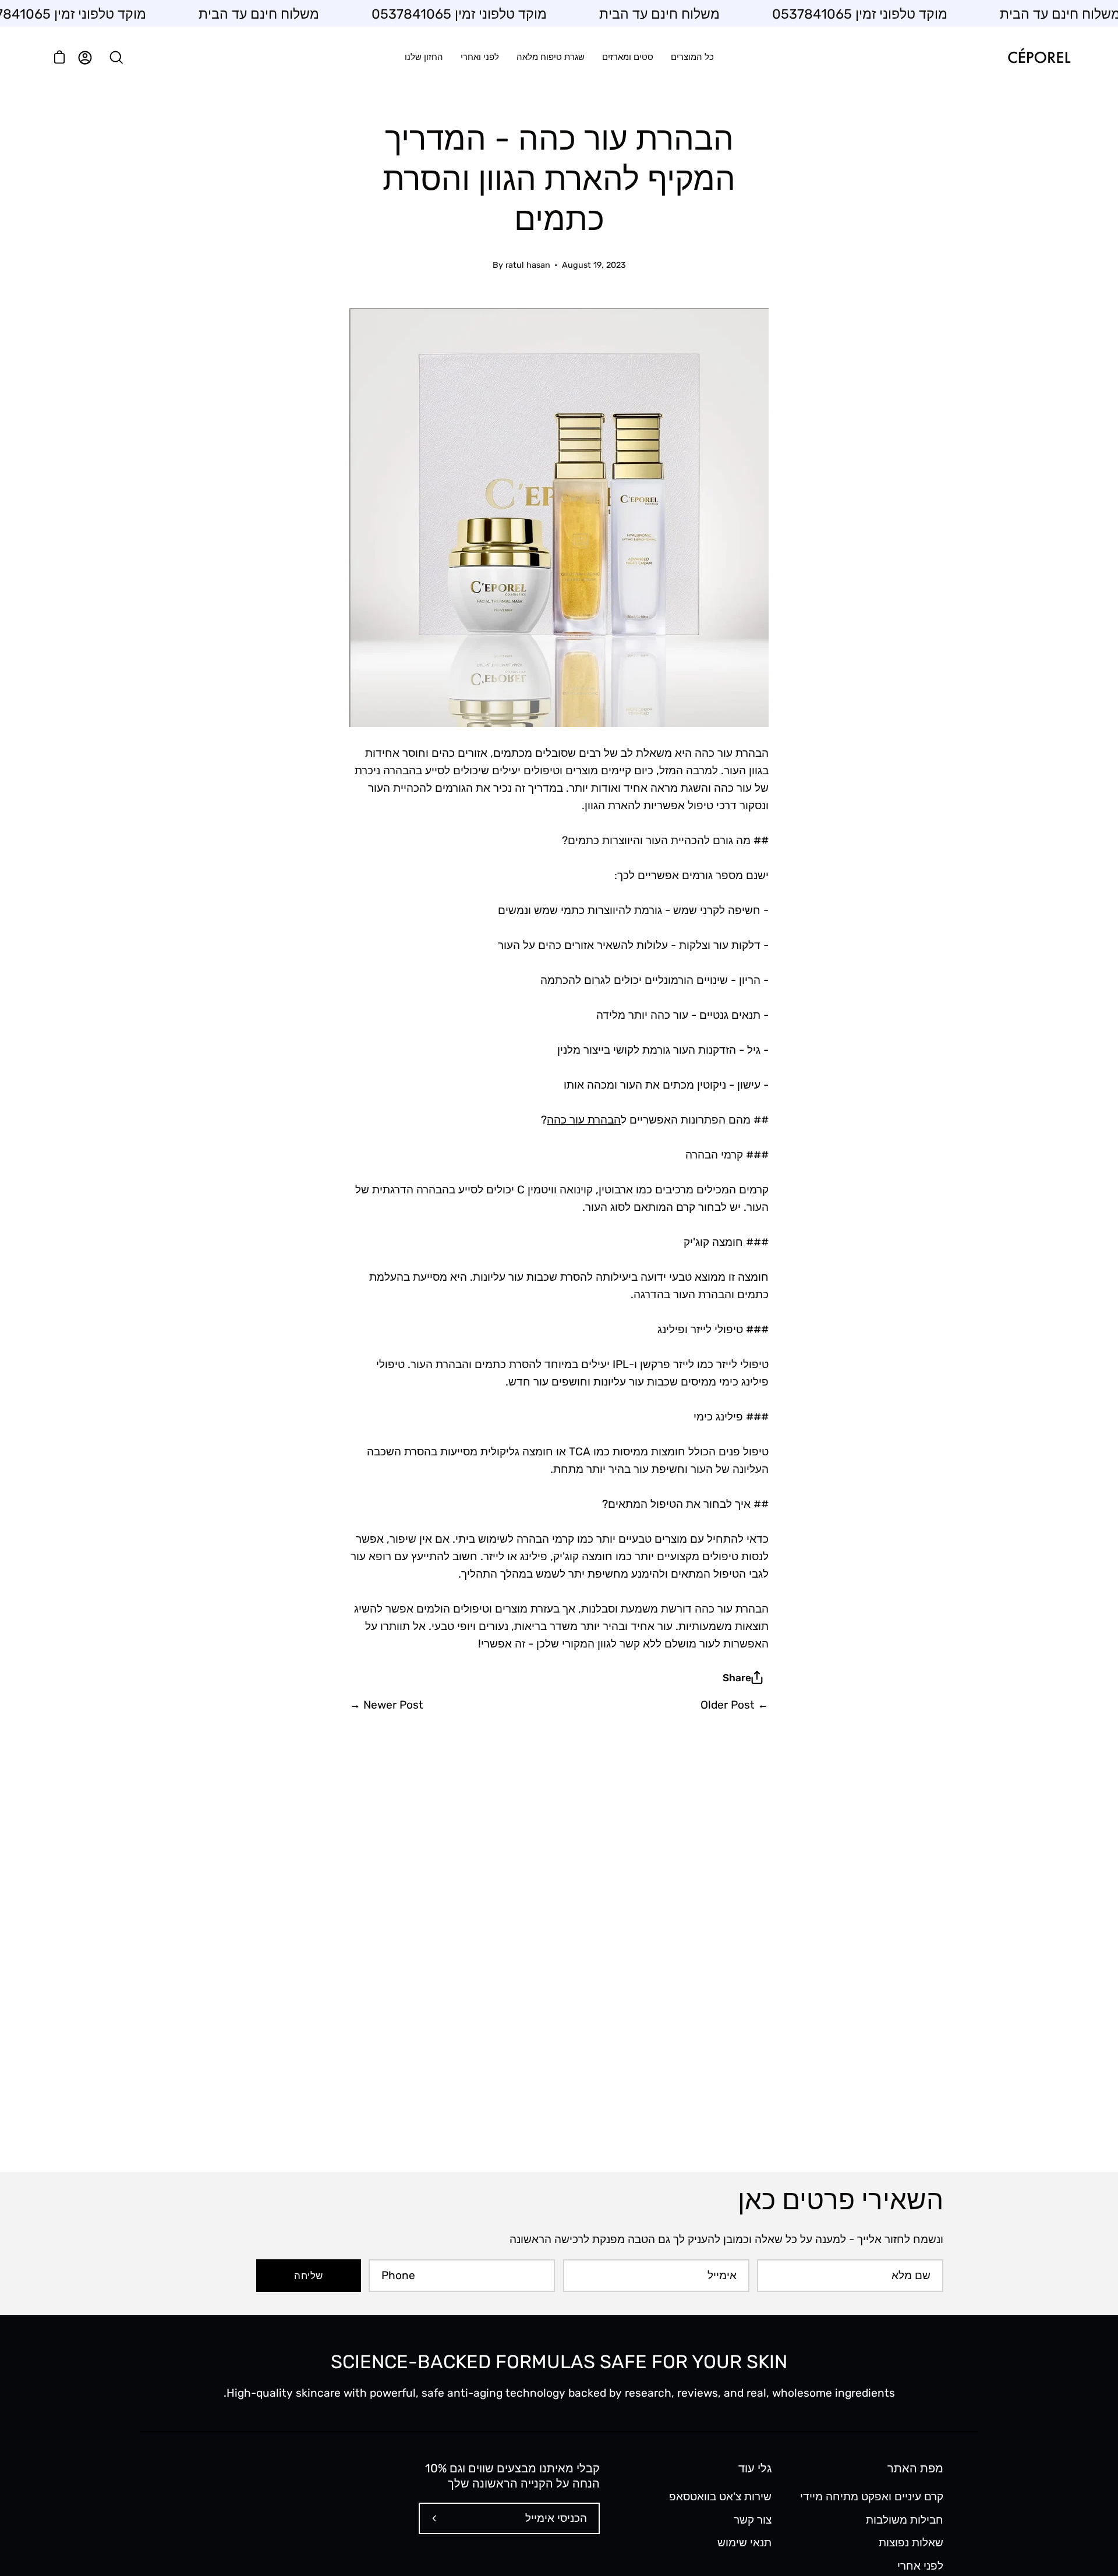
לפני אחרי (920, 2565)
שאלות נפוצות (911, 2543)
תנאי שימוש (744, 2543)
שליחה (308, 2276)
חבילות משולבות (905, 2519)
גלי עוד (755, 2468)
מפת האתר (915, 2468)
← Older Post (735, 1705)
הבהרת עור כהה (584, 1120)
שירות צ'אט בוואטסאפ (720, 2497)
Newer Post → (386, 1705)
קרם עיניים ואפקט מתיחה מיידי (872, 2497)
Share (737, 1678)
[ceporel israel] (1039, 57)
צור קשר (753, 2519)
